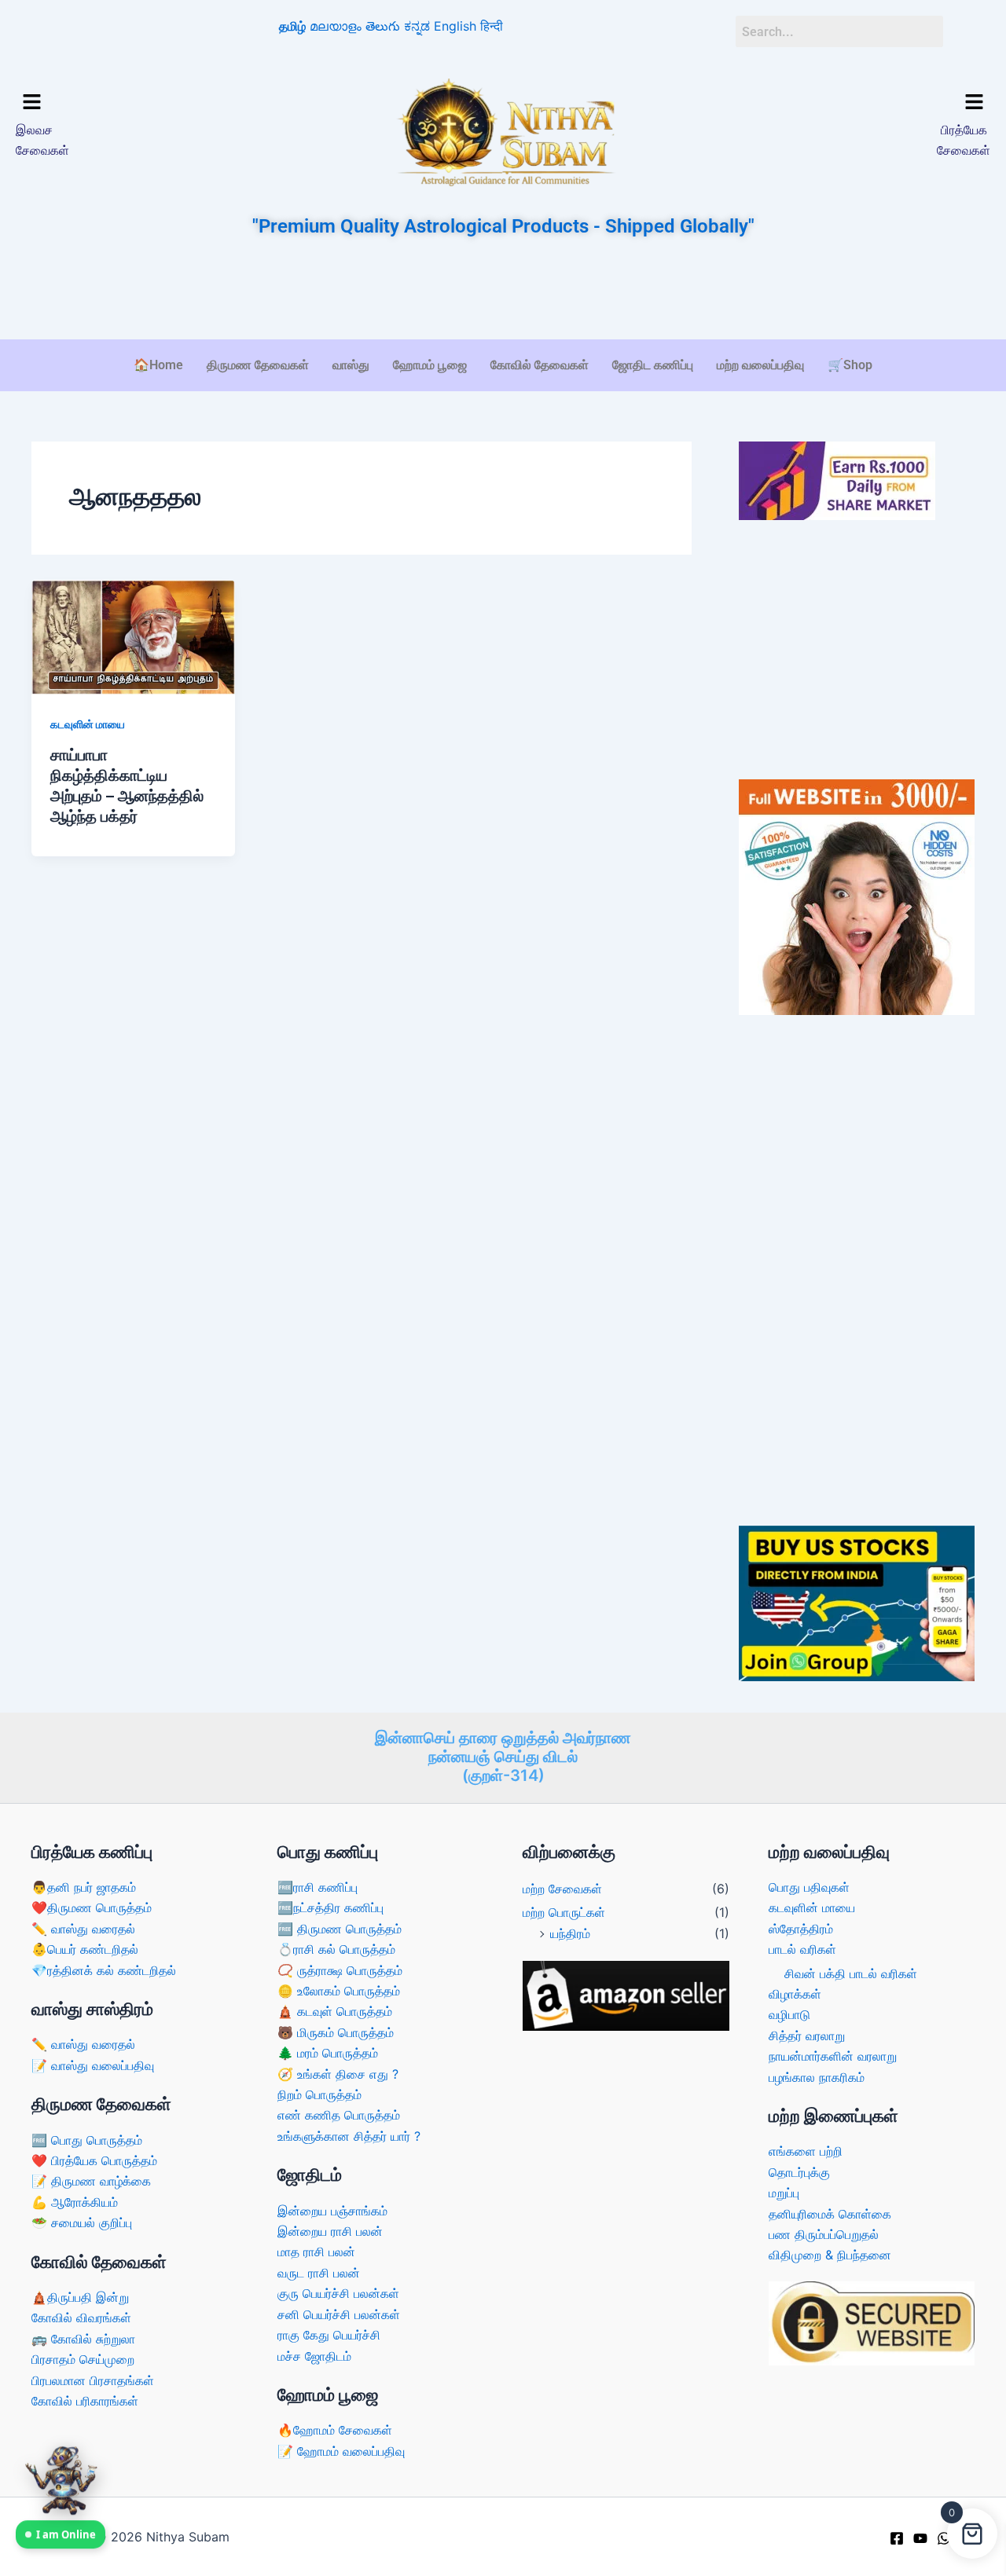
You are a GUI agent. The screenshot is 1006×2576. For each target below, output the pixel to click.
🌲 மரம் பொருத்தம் (328, 2053)
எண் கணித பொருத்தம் (339, 2115)
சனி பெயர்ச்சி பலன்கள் (339, 2314)
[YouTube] (920, 2538)
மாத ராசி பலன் (316, 2252)
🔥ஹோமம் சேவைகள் (335, 2430)
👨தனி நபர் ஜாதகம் (84, 1887)
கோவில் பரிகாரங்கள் (85, 2401)
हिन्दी (492, 26)
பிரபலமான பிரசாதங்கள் (93, 2380)
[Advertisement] (503, 290)
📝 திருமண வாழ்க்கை (91, 2181)
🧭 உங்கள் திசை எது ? (338, 2074)
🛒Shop (850, 365)
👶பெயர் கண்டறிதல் (85, 1949)
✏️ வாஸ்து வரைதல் (83, 1929)
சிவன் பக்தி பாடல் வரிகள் (851, 1973)
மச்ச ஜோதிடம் (314, 2356)
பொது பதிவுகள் (809, 1887)
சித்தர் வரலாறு (807, 2036)
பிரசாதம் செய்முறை (83, 2359)
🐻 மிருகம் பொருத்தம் (336, 2032)
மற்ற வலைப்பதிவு (760, 365)
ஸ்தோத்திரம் (801, 1929)
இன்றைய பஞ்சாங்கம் (332, 2211)
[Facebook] (897, 2538)
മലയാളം (336, 26)
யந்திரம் (570, 1933)
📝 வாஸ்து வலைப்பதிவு (93, 2065)
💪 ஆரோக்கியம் (75, 2202)
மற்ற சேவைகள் (562, 1889)
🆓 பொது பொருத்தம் (87, 2140)
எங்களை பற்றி (806, 2151)
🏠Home (158, 365)
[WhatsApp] (944, 2538)
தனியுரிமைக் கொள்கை (830, 2214)
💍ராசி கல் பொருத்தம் (336, 1949)
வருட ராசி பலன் (319, 2273)
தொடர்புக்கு (799, 2172)
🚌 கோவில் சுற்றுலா (83, 2339)
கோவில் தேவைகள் (540, 365)
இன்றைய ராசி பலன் (330, 2231)
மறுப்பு (784, 2193)
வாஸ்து (351, 365)
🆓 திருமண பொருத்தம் (340, 1929)
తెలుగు (383, 26)
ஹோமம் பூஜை (430, 365)
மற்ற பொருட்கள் (564, 1912)
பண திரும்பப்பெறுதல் (824, 2234)
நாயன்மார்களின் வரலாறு (833, 2056)
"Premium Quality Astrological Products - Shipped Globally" (503, 226)
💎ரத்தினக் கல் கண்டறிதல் (104, 1970)
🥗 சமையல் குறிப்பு (82, 2222)
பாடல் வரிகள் (802, 1949)
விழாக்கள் (795, 1994)
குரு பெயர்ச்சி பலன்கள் (338, 2293)
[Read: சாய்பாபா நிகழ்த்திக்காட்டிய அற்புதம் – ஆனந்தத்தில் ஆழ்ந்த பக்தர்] (133, 636)
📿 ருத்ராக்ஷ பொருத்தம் (340, 1970)
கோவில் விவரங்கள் (81, 2318)
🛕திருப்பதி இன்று (80, 2297)
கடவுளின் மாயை (88, 724)
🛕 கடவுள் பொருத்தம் (335, 2011)
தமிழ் (292, 26)
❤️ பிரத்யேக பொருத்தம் (94, 2160)
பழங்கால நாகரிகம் (817, 2077)
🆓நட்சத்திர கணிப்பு (330, 1907)
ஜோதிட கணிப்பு (653, 365)
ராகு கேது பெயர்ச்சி (329, 2335)
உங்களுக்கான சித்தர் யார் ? (349, 2136)
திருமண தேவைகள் (258, 365)
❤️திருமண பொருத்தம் (92, 1907)
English (455, 26)
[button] (132, 103)
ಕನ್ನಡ (417, 26)
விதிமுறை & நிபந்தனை (830, 2255)
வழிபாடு (789, 2014)
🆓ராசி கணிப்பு (318, 1887)
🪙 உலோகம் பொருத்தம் (339, 1991)
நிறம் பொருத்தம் (319, 2094)
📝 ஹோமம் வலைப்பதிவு (341, 2451)
